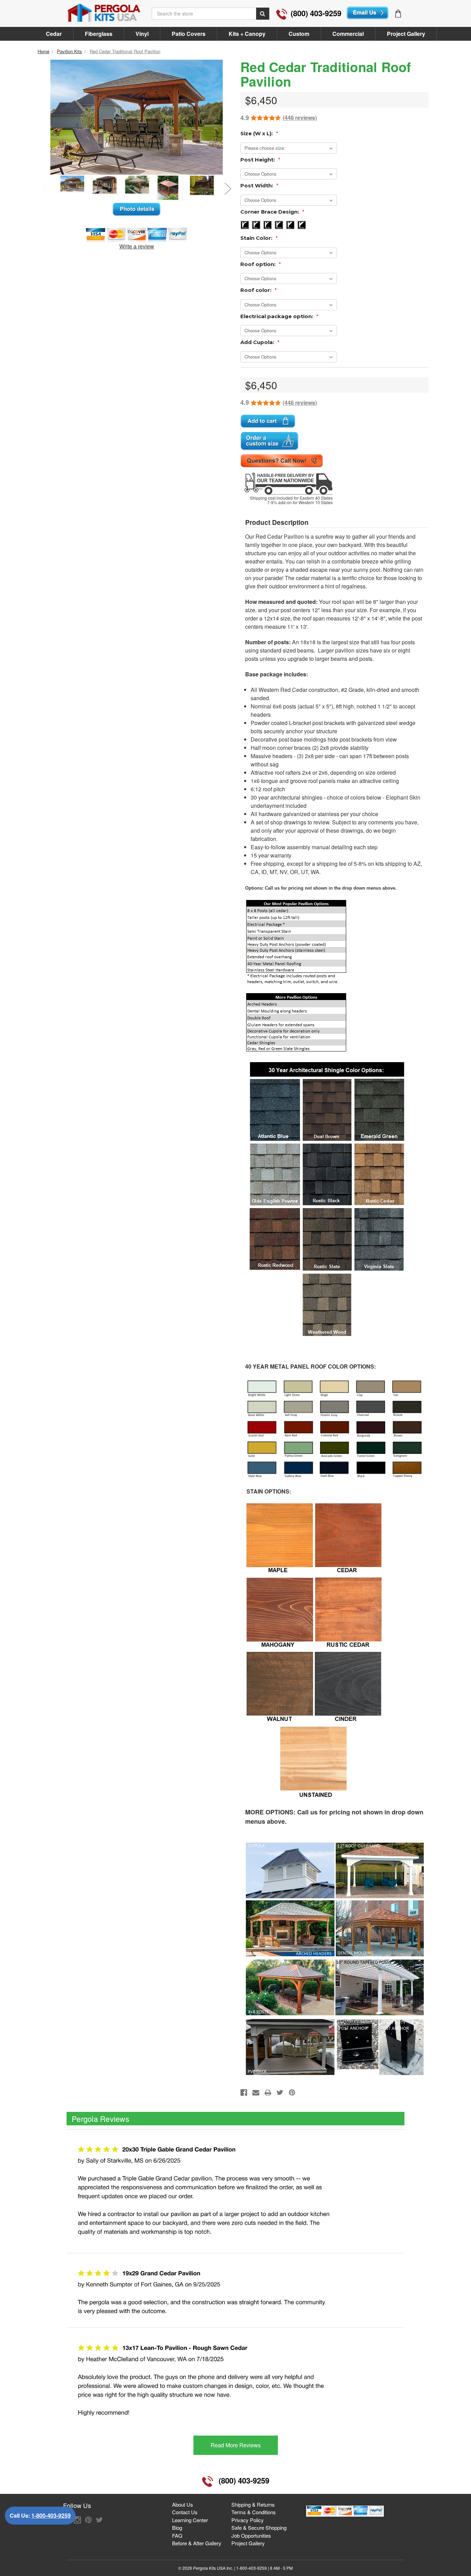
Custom (299, 34)
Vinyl (142, 34)
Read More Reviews (236, 2445)
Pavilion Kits (69, 51)
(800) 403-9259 (316, 13)
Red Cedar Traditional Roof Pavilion (125, 51)
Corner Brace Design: (272, 212)
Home (43, 51)
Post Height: (260, 160)
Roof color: (259, 290)
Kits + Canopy (247, 34)
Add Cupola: (260, 342)
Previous (46, 188)
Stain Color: (259, 238)
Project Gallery (406, 34)
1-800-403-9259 (51, 2515)
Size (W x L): (259, 133)
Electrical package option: (279, 316)
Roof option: (261, 264)
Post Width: (259, 185)
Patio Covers (189, 34)
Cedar (54, 34)
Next (228, 188)
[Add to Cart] (268, 422)
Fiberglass (99, 34)
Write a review (137, 246)
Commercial (348, 34)
